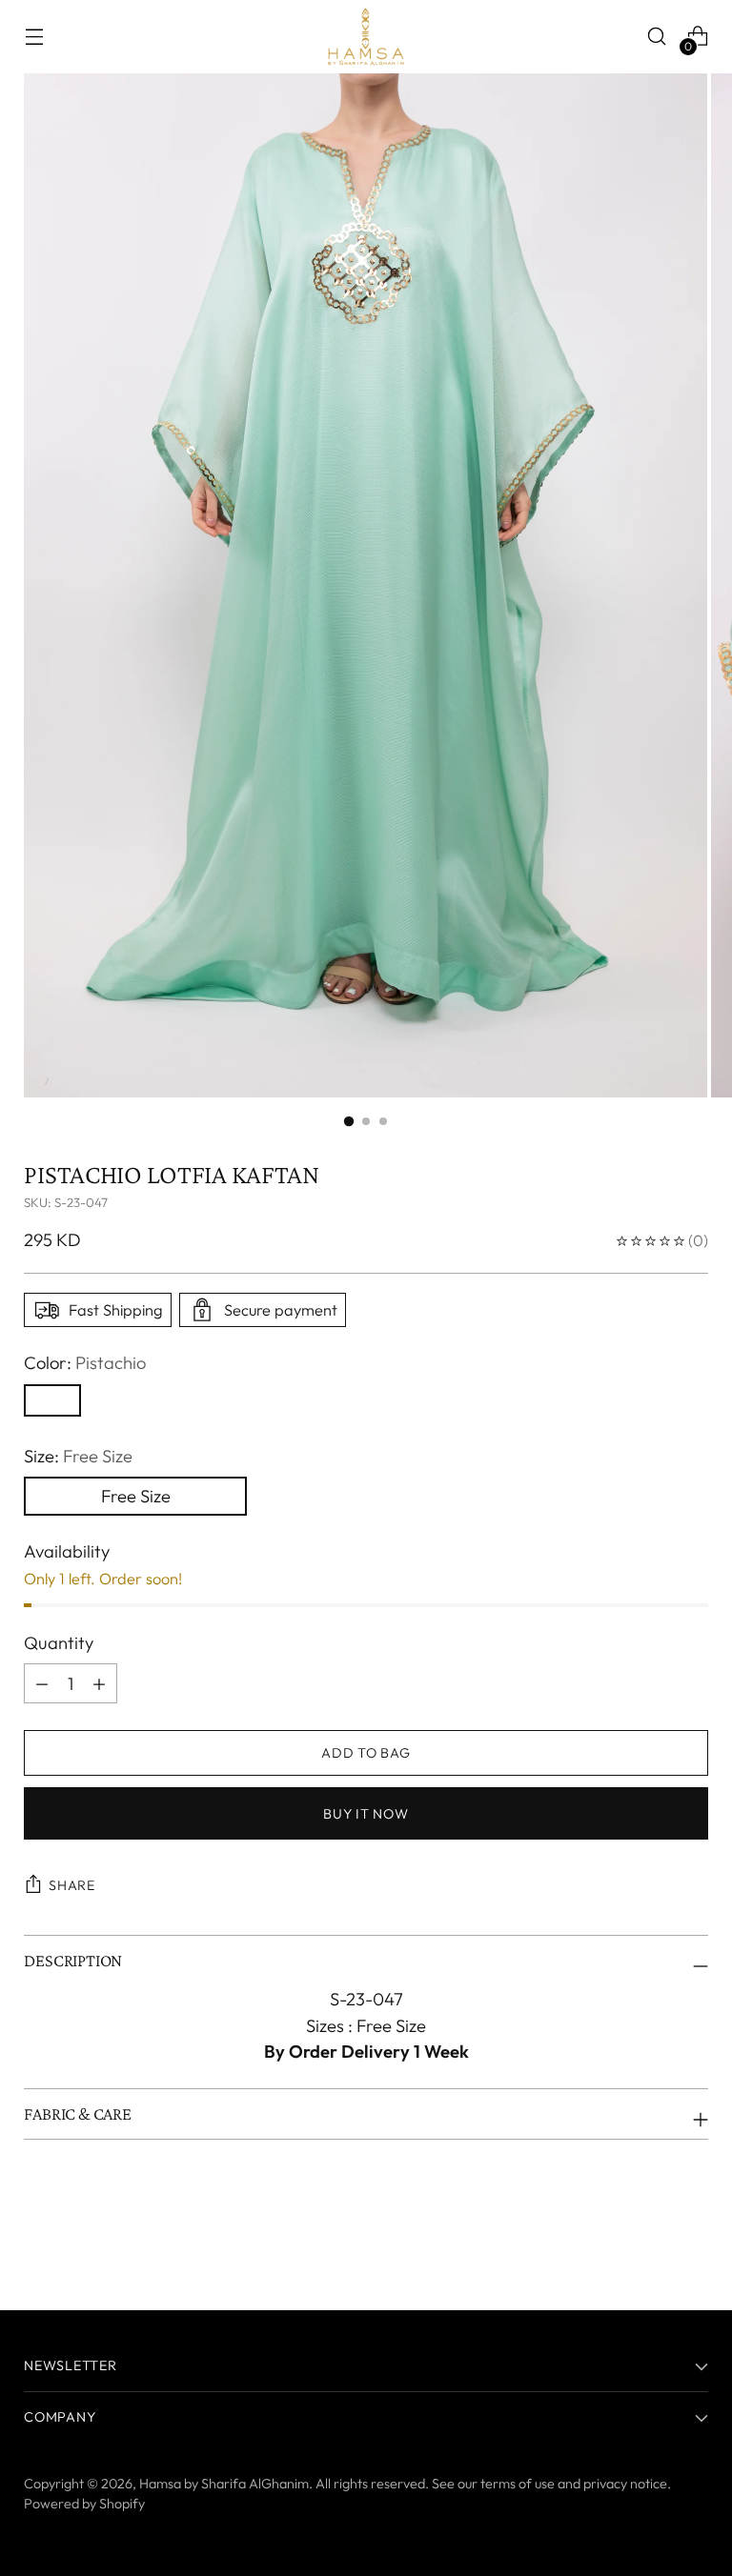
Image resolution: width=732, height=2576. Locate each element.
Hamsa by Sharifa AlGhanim (224, 2484)
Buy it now (366, 1814)
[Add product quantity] (42, 1683)
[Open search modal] (657, 37)
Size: (78, 1456)
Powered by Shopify (84, 2504)
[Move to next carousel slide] (692, 2244)
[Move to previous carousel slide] (648, 2244)
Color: (85, 1363)
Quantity (59, 1643)
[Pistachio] (52, 1400)
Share (72, 1885)
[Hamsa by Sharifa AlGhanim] (366, 37)
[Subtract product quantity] (99, 1683)
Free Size (136, 1496)
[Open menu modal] (34, 37)
